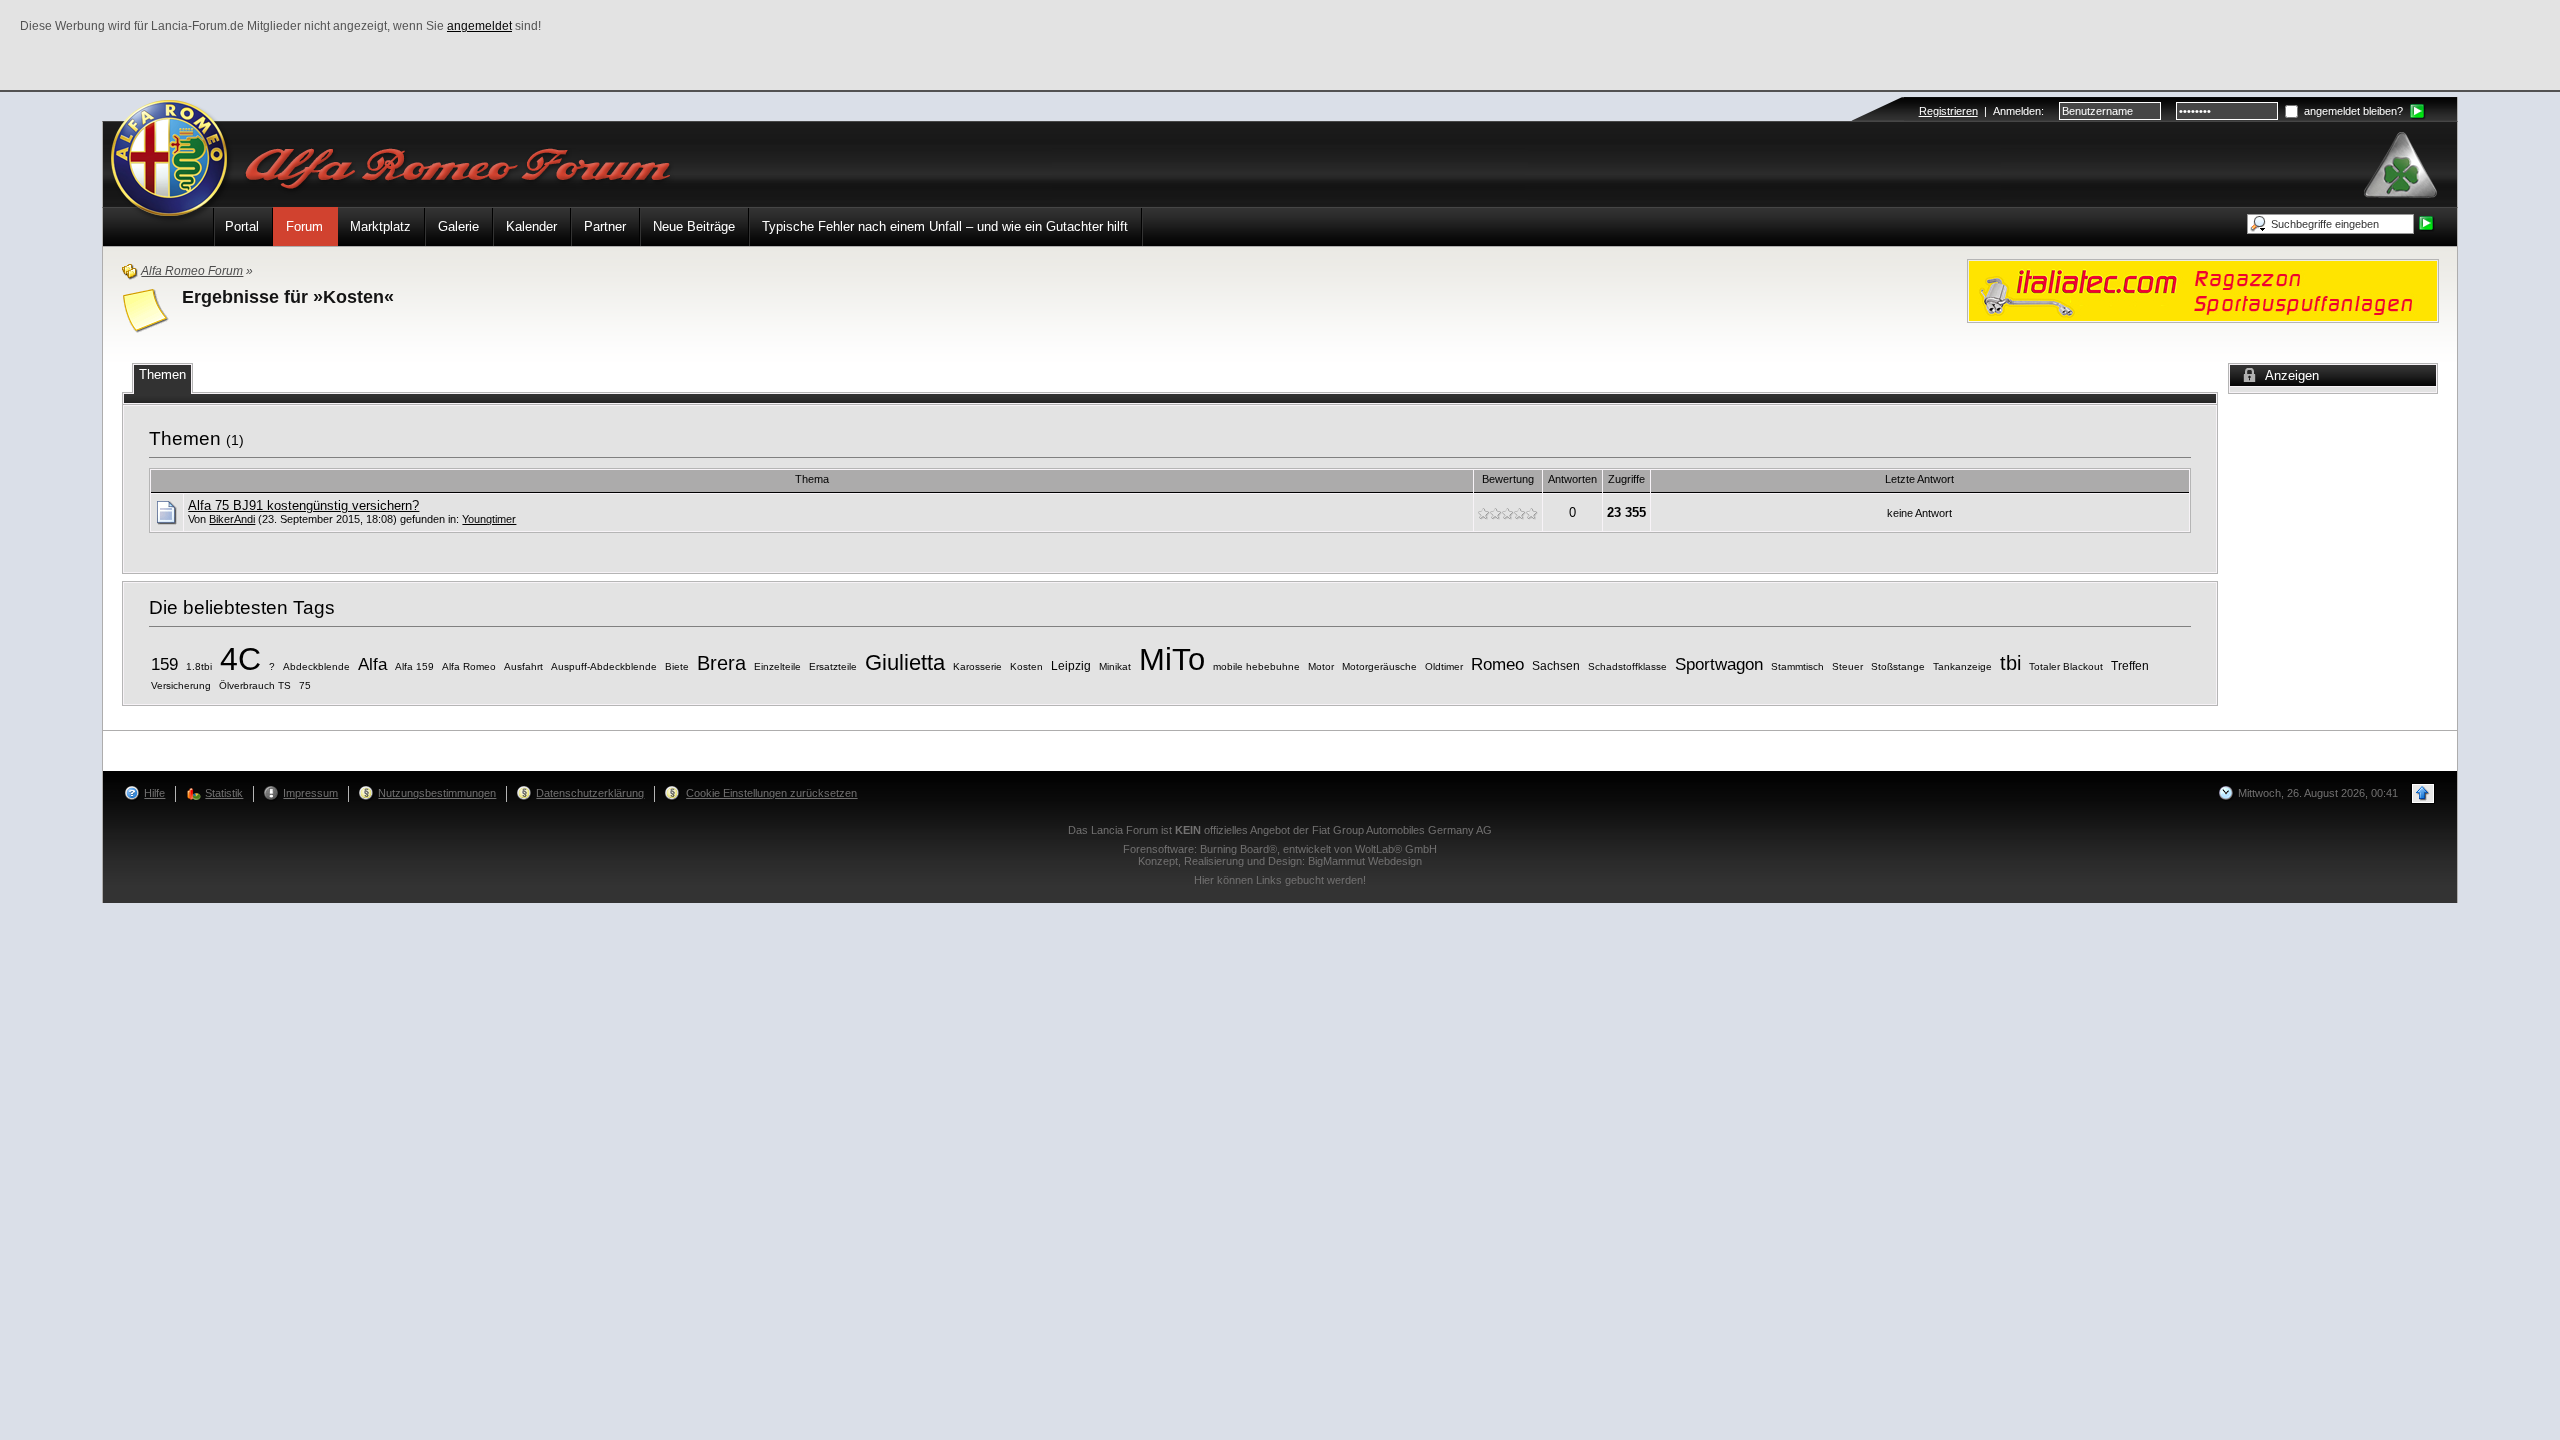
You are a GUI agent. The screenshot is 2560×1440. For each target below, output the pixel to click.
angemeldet (479, 26)
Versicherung (181, 685)
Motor (1321, 666)
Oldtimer (1444, 666)
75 (305, 685)
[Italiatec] (2203, 289)
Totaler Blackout (2066, 666)
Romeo (1497, 664)
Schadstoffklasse (1627, 666)
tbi (2010, 663)
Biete (677, 666)
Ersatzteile (833, 666)
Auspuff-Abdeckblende (604, 666)
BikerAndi (232, 519)
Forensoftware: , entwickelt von (1280, 849)
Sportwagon (1719, 664)
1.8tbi (199, 666)
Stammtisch (1797, 666)
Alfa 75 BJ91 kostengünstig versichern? (303, 505)
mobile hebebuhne (1256, 666)
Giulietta (905, 662)
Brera (721, 663)
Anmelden (2017, 111)
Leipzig (1071, 665)
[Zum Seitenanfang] (2423, 793)
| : (1981, 111)
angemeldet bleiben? (2352, 111)
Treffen (2130, 665)
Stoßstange (1898, 666)
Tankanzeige (1962, 666)
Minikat (1115, 666)
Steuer (1847, 666)
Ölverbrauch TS (255, 685)
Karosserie (977, 666)
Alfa (372, 664)
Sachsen (1556, 665)
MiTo (1172, 659)
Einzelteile (777, 666)
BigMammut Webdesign (1365, 861)
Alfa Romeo (469, 666)
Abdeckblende (316, 666)
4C (240, 659)
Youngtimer (489, 519)
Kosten (1026, 666)
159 (164, 664)
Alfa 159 (414, 666)
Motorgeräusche (1379, 666)
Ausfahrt (523, 666)
